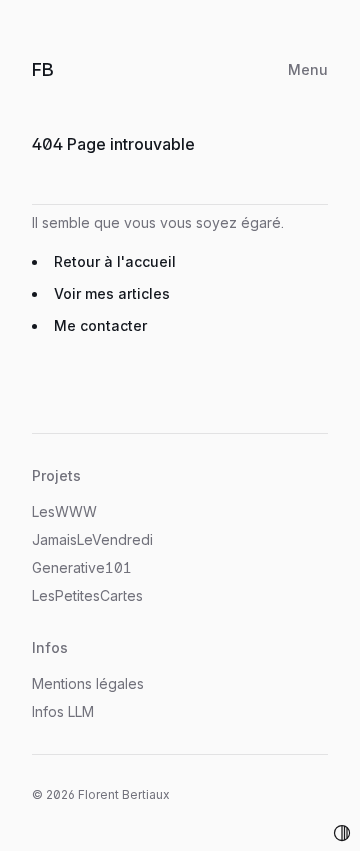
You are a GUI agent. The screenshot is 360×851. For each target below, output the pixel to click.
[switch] (342, 833)
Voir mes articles (112, 293)
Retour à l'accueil (115, 261)
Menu (308, 69)
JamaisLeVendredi (92, 539)
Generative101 (82, 567)
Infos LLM (63, 711)
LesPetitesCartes (87, 595)
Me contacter (100, 325)
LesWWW (64, 511)
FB (62, 69)
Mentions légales (88, 683)
